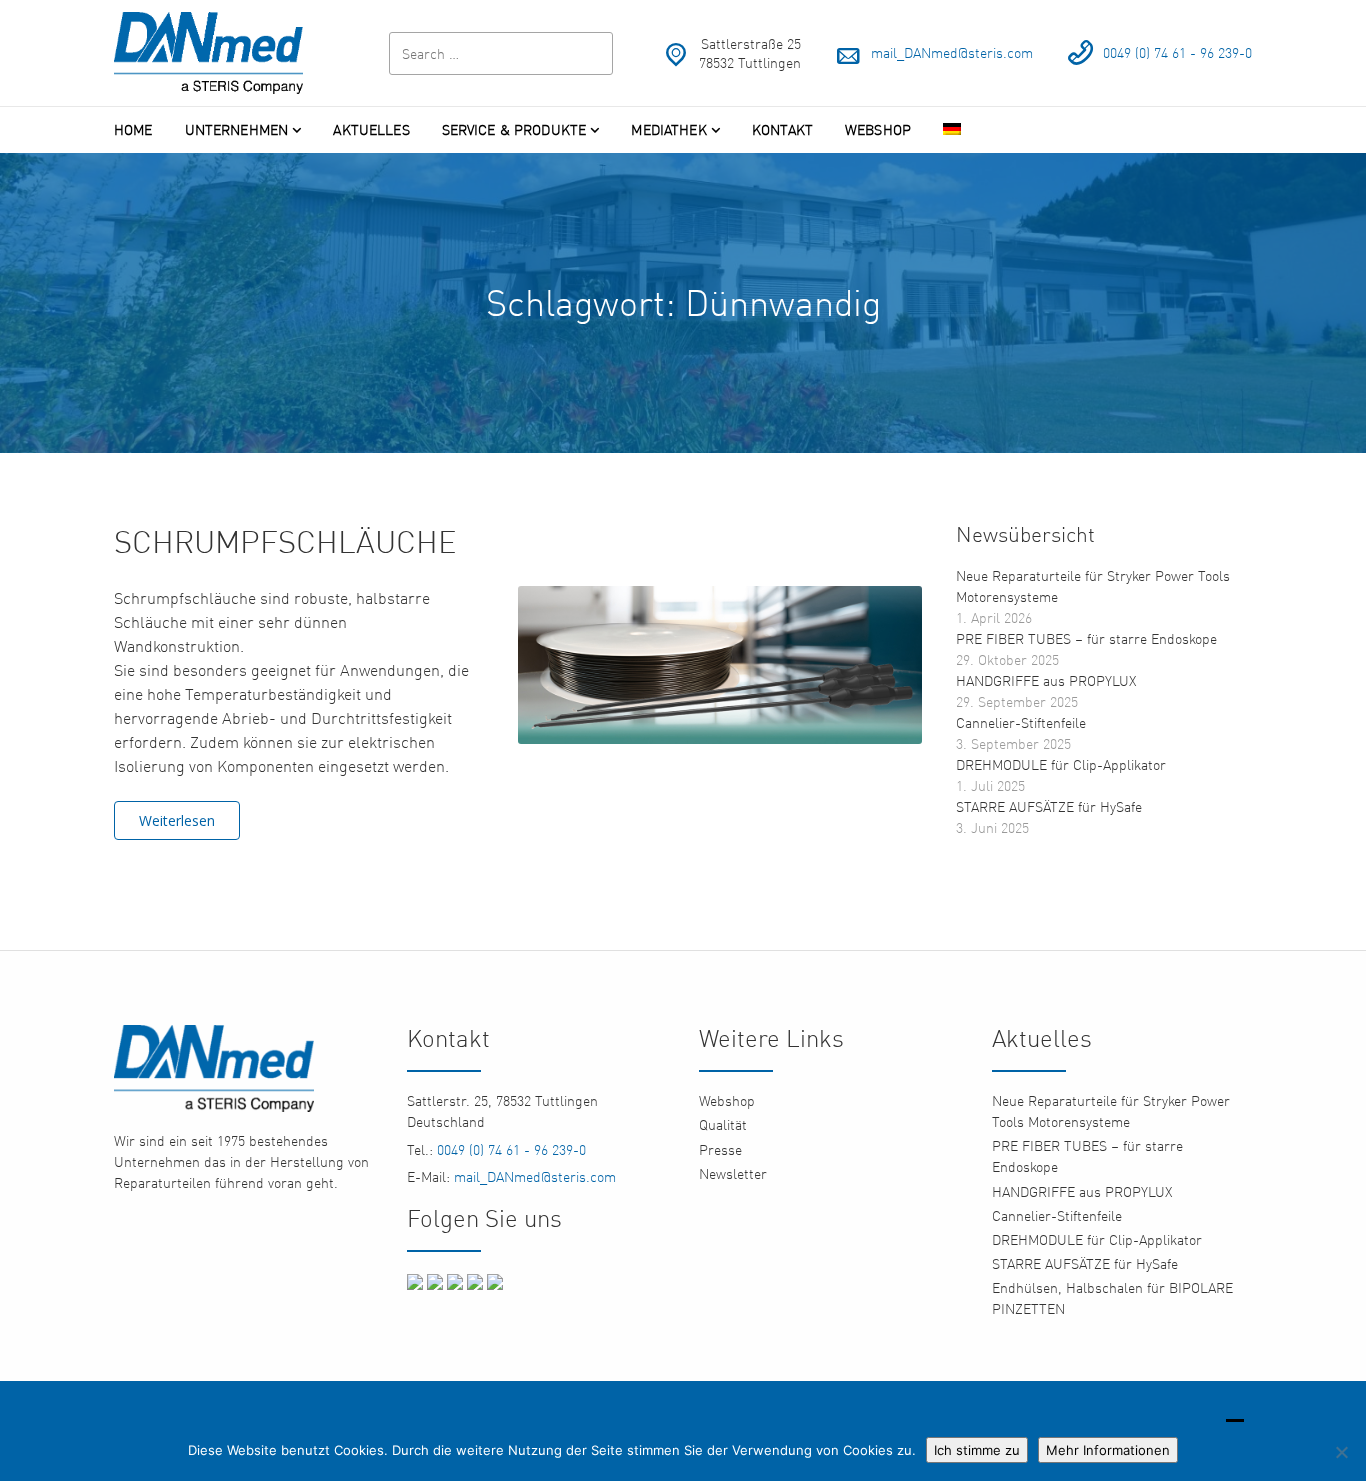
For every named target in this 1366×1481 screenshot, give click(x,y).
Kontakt (782, 129)
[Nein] (1341, 1452)
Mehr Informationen (1108, 1450)
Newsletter (733, 1173)
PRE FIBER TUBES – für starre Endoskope (1086, 638)
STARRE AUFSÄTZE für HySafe (1049, 806)
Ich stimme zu (977, 1450)
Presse (720, 1149)
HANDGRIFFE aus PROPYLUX (1046, 680)
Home (133, 129)
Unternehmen (237, 129)
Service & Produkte (514, 129)
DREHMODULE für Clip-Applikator (1061, 764)
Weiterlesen (177, 820)
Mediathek (668, 129)
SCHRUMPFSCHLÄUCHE (285, 541)
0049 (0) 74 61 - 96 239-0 (1177, 52)
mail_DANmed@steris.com (952, 52)
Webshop (878, 129)
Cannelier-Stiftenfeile (1021, 722)
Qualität (723, 1124)
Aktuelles (371, 129)
